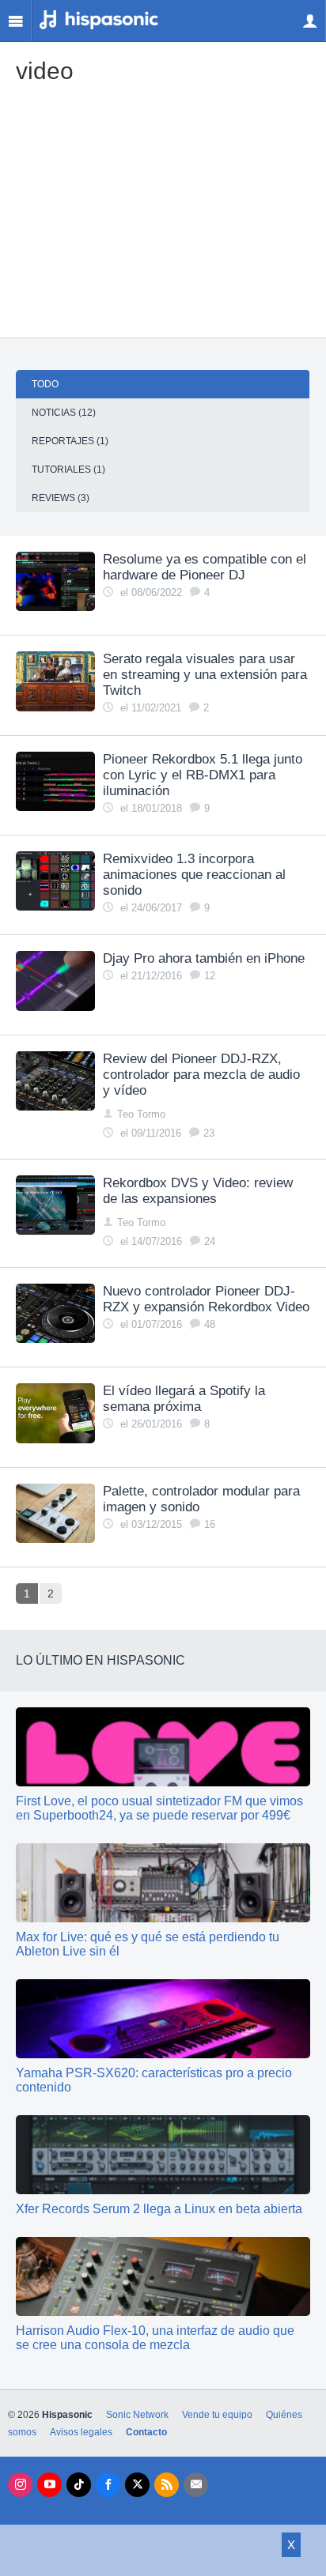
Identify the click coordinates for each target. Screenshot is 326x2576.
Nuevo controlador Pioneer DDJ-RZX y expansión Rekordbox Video (206, 1299)
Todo (45, 384)
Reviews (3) (61, 498)
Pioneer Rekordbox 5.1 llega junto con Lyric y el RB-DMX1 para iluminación (203, 775)
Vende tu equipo (217, 2415)
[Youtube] (49, 2485)
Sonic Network (137, 2415)
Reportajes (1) (70, 441)
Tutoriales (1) (68, 470)
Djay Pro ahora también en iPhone (204, 958)
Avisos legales (81, 2432)
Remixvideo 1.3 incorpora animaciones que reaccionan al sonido (194, 875)
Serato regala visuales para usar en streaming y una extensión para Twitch (205, 675)
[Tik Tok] (79, 2485)
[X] (137, 2485)
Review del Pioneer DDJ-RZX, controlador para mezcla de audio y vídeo (201, 1075)
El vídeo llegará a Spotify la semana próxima (184, 1399)
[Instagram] (20, 2485)
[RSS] (167, 2485)
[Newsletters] (196, 2485)
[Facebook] (108, 2485)
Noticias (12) (64, 413)
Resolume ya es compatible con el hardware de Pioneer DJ (205, 567)
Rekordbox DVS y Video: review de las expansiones (198, 1191)
